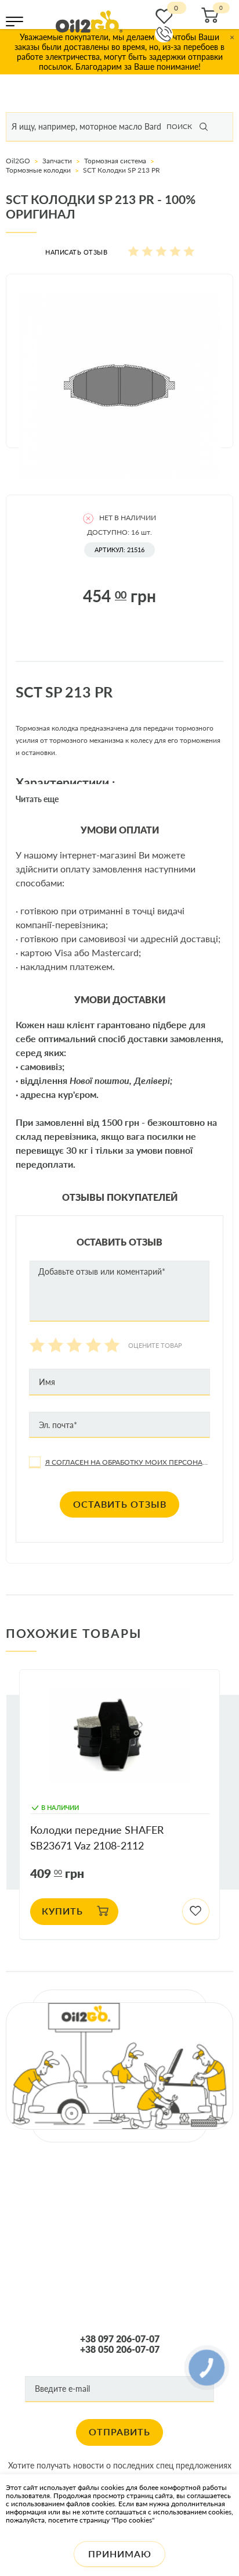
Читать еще (37, 799)
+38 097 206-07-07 (120, 2339)
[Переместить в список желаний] (196, 1912)
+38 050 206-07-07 (120, 2349)
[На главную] (89, 22)
